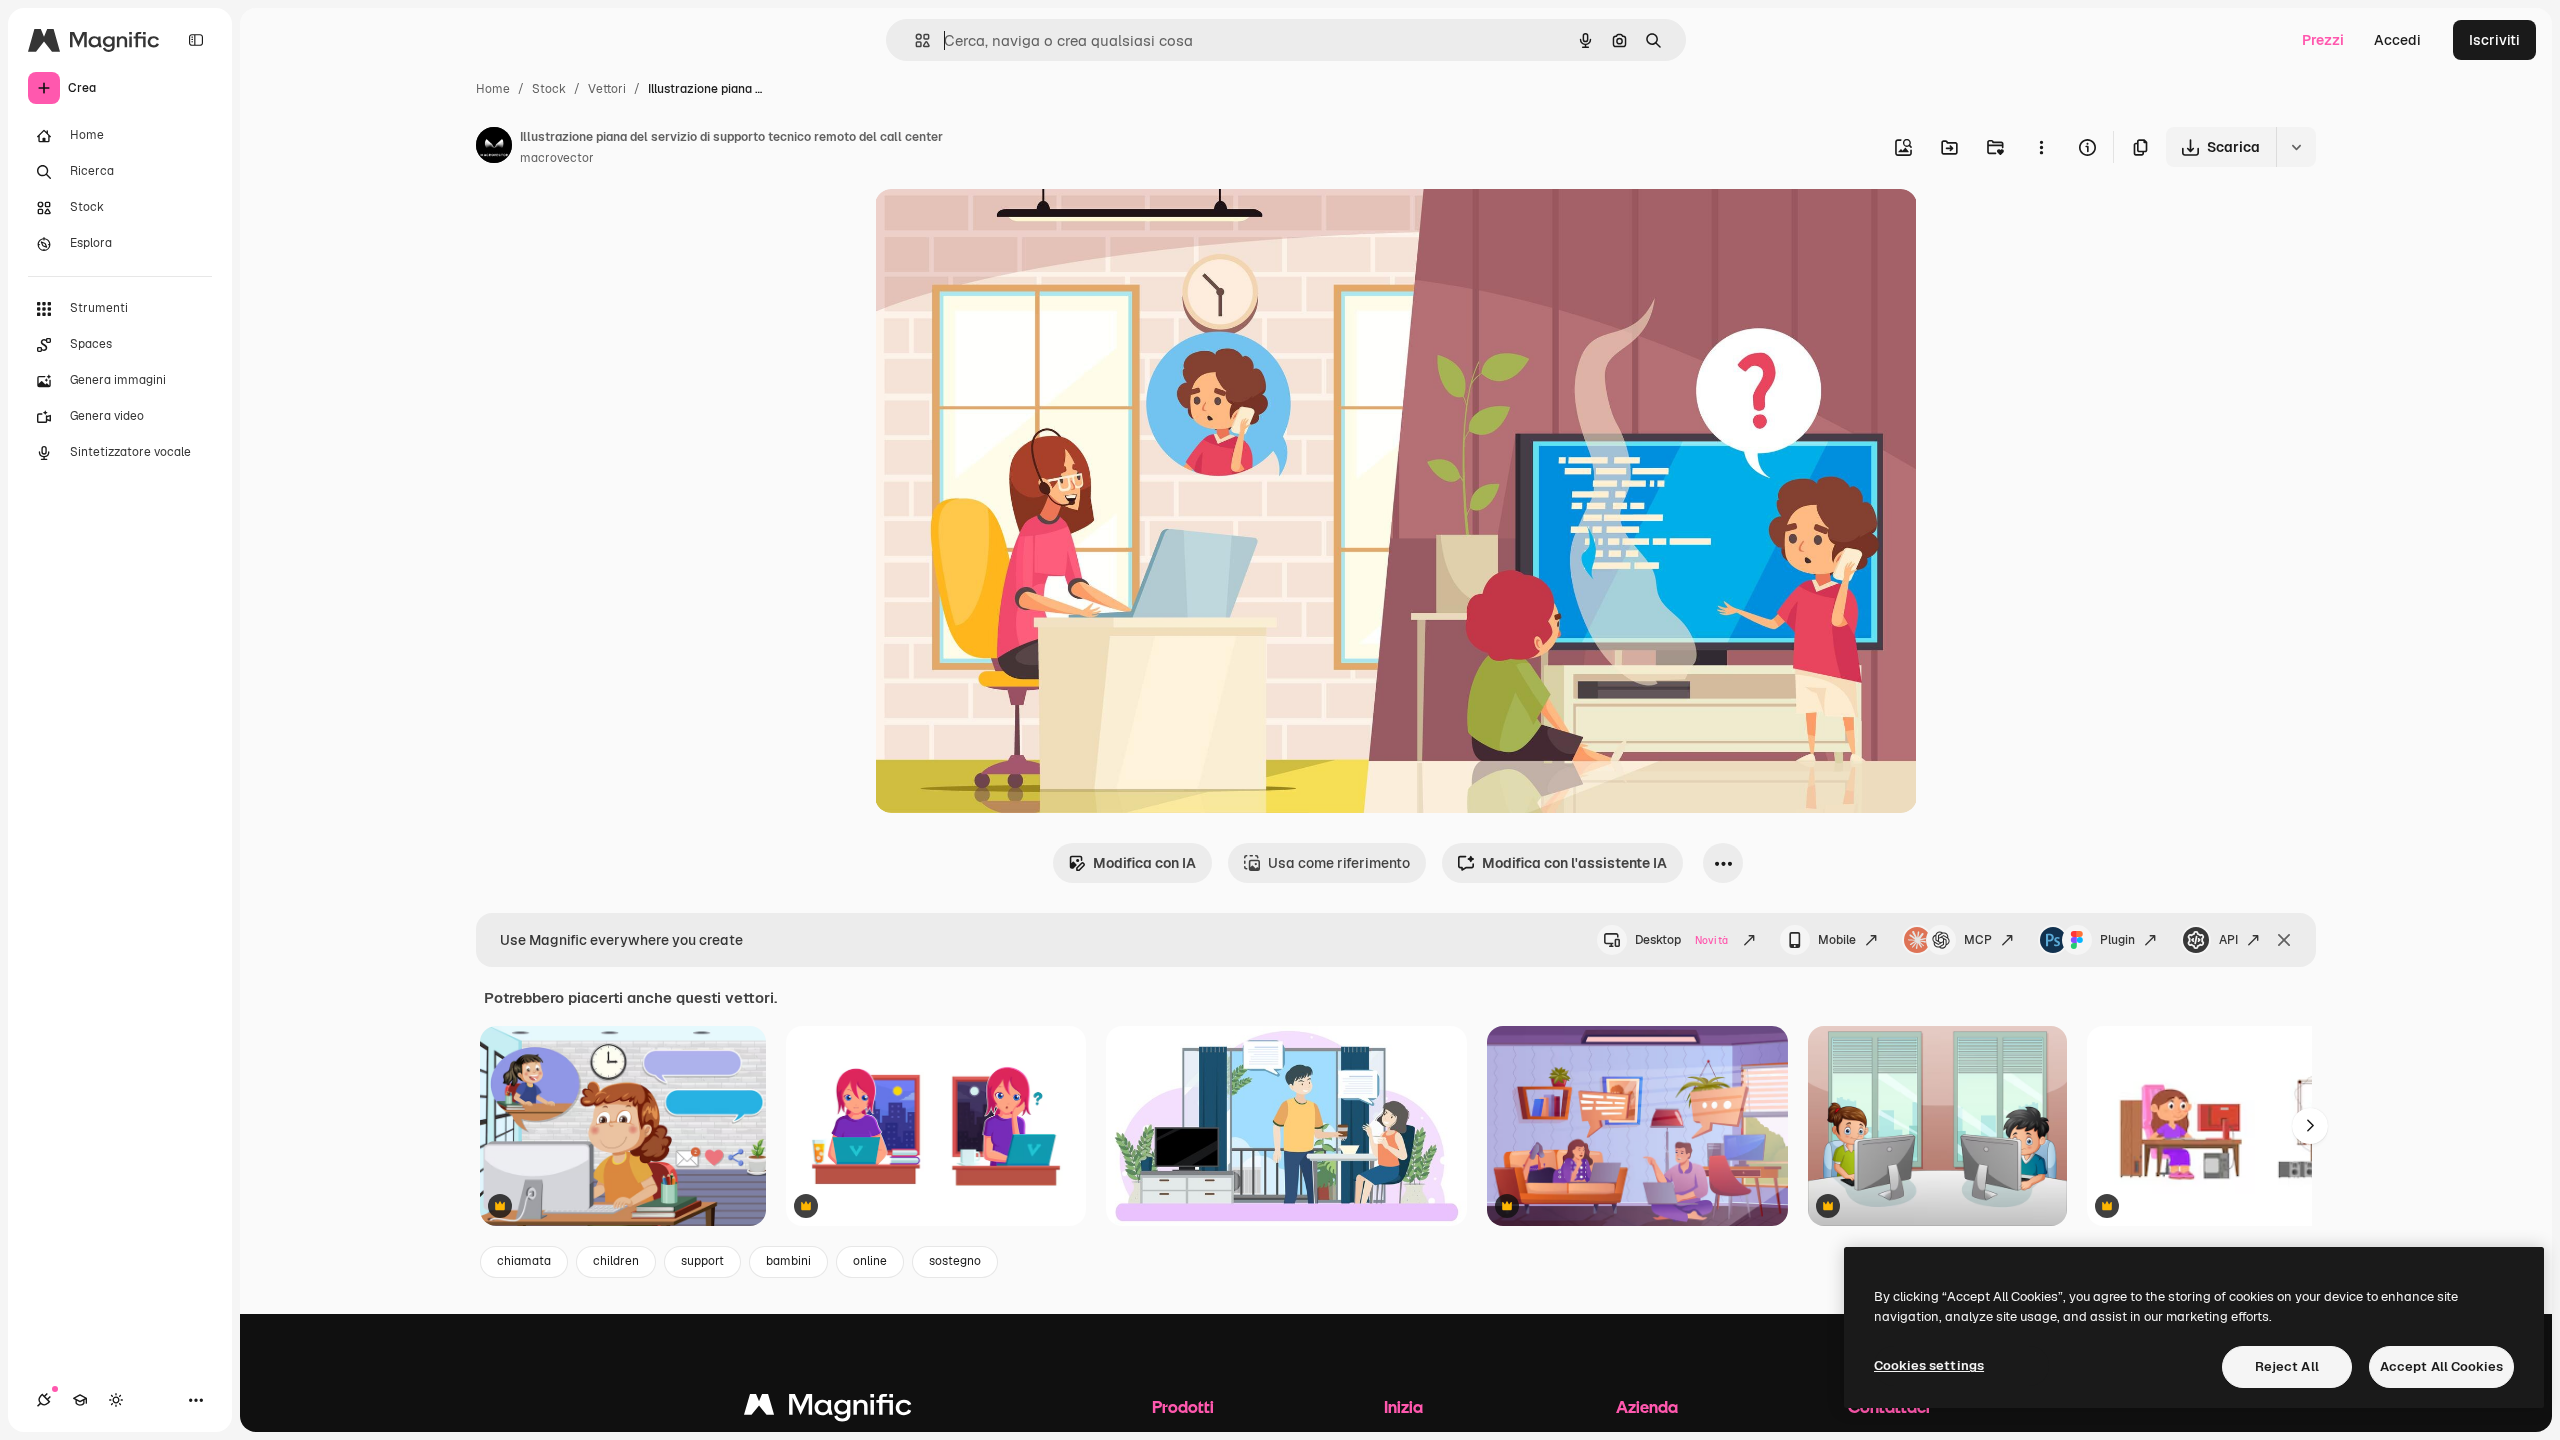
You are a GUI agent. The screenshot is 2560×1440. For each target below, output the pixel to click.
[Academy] (80, 1400)
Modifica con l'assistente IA (1574, 863)
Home (493, 89)
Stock (549, 89)
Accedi (2397, 40)
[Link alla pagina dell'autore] (494, 148)
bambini (788, 1261)
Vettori (607, 89)
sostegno (955, 1261)
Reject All (2287, 1366)
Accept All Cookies (2441, 1366)
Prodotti (1183, 1406)
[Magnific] (828, 1409)
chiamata (524, 1261)
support (702, 1261)
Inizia (1403, 1406)
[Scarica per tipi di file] (2296, 147)
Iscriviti (2494, 40)
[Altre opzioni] (2041, 147)
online (870, 1261)
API (2228, 940)
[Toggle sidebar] (196, 40)
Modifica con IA (1144, 863)
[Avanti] (2310, 1126)
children (616, 1261)
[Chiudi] (2284, 940)
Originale (1007, 227)
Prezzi (2323, 40)
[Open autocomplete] (914, 40)
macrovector (557, 158)
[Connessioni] (44, 1400)
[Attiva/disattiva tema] (116, 1400)
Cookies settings (1929, 1365)
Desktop (1681, 940)
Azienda (1647, 1406)
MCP (1978, 940)
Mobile (1837, 940)
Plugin (2117, 940)
